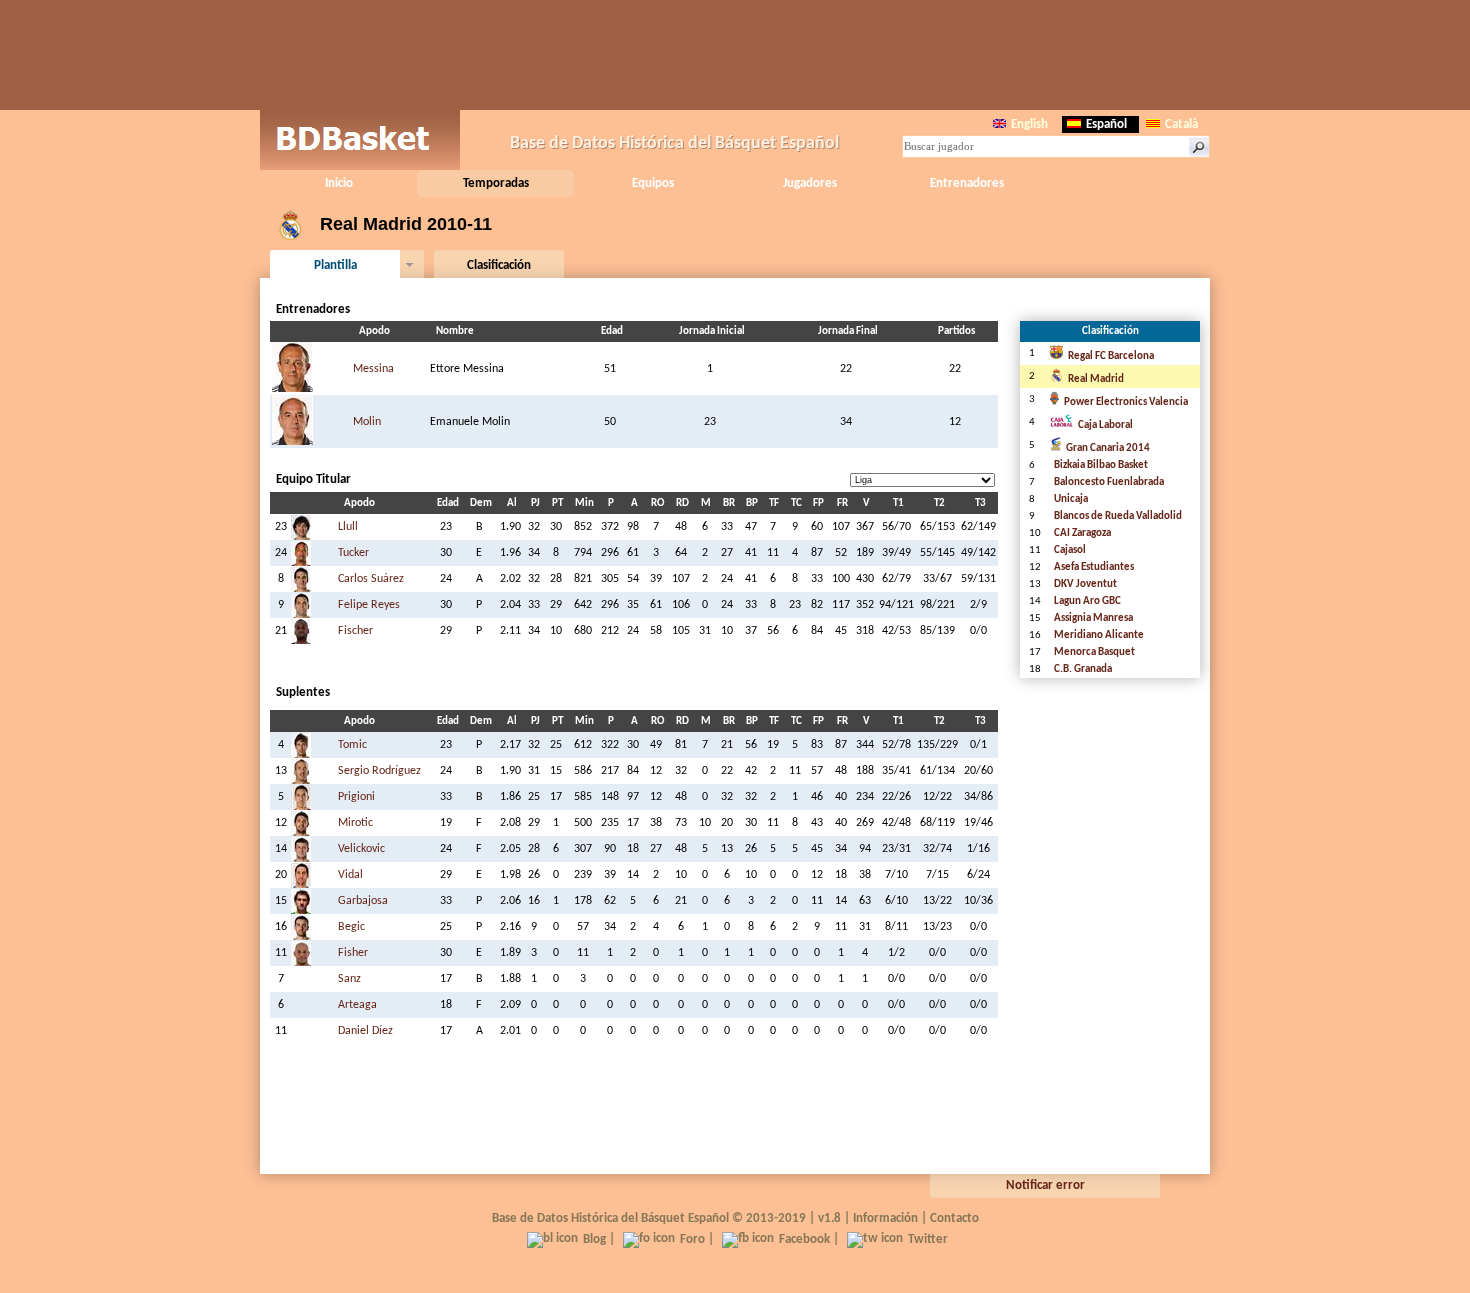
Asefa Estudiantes (1094, 567)
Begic (351, 927)
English (1029, 124)
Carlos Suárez (371, 579)
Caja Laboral (1105, 425)
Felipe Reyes (369, 605)
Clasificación (499, 265)
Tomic (352, 745)
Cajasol (1070, 550)
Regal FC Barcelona (1111, 356)
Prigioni (356, 797)
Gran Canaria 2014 (1108, 448)
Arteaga (357, 1005)
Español (1106, 124)
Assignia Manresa (1093, 618)
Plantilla (335, 265)
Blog (594, 1239)
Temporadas (496, 183)
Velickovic (361, 849)
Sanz (349, 979)
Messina (373, 369)
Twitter (928, 1239)
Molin (367, 422)
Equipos (653, 183)
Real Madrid (1096, 379)
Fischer (355, 631)
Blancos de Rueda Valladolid (1118, 516)
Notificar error (1045, 1185)
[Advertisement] (735, 55)
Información (885, 1218)
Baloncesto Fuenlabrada (1109, 482)
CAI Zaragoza (1082, 533)
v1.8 (829, 1218)
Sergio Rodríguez (379, 771)
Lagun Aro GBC (1087, 601)
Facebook (804, 1239)
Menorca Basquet (1094, 652)
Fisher (353, 953)
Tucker (353, 553)
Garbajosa (363, 901)
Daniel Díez (365, 1031)
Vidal (350, 875)
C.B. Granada (1083, 669)
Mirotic (355, 823)
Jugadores (810, 183)
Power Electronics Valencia (1126, 402)
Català (1181, 124)
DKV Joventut (1085, 584)
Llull (348, 527)
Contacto (954, 1218)
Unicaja (1071, 499)
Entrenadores (967, 183)
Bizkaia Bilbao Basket (1101, 465)
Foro (692, 1239)
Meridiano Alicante (1099, 635)
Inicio (339, 183)
